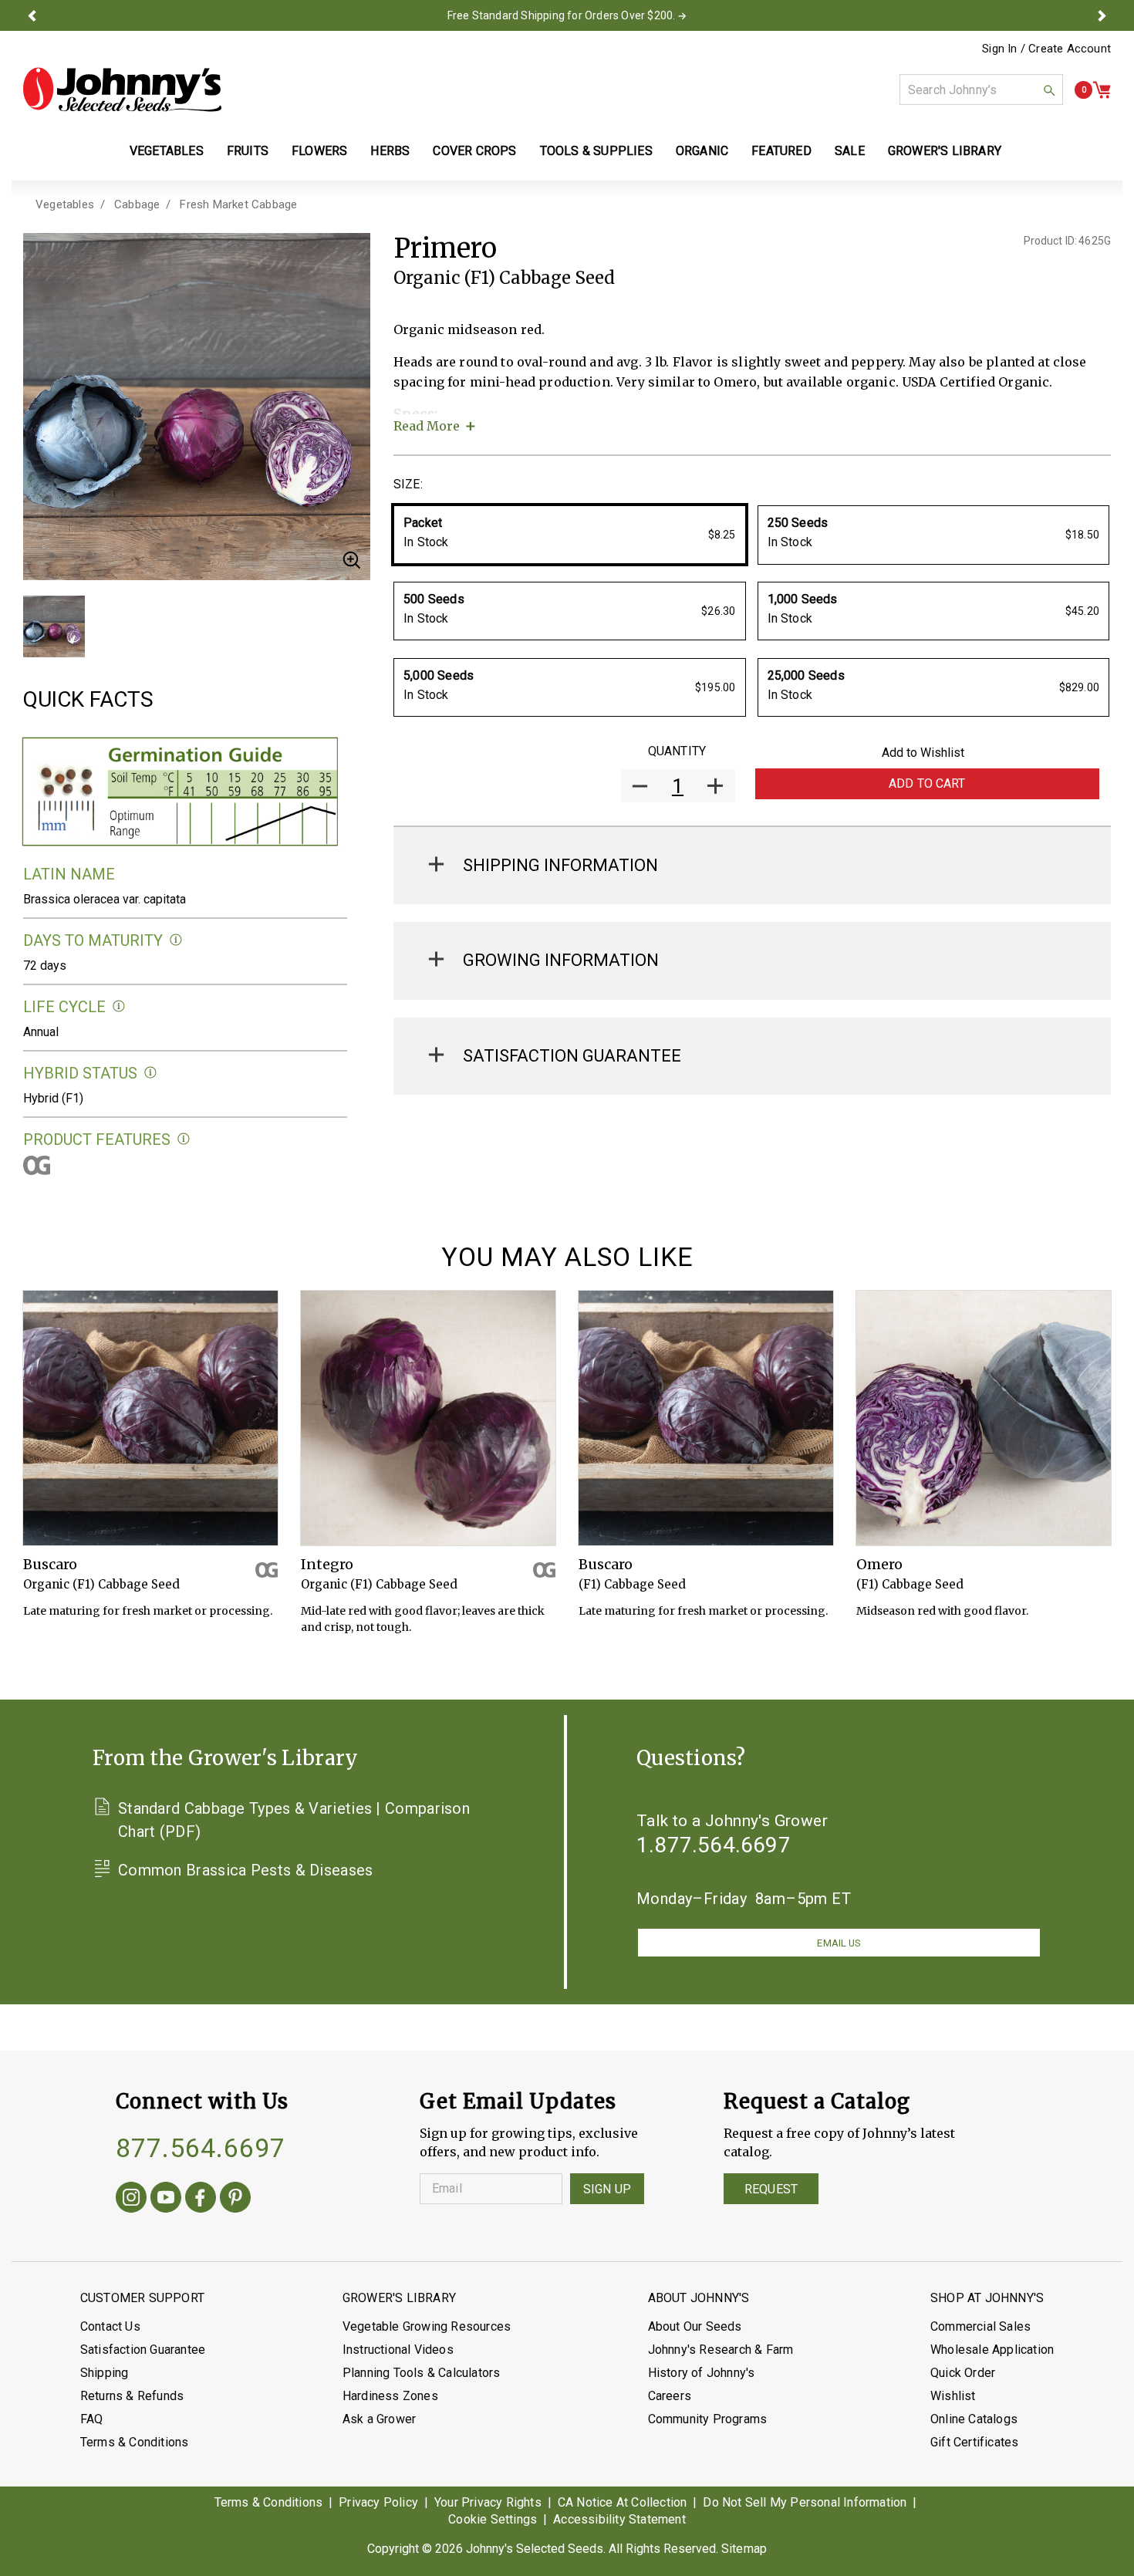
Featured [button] (781, 151)
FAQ (92, 2419)
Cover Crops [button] (474, 151)
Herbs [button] (390, 151)
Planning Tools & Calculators (422, 2373)
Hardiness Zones (390, 2396)
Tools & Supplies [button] (596, 151)
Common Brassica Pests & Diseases (246, 1870)
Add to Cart (927, 783)
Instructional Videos (398, 2350)
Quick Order (963, 2373)
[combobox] (981, 89)
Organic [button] (702, 151)
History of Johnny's (702, 2373)
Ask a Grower (379, 2419)
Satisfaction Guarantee (143, 2350)
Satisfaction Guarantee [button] (572, 1056)
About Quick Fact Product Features (184, 1139)
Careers (670, 2396)
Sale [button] (850, 151)
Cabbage (137, 204)
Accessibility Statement (619, 2519)
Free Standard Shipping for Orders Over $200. (562, 15)
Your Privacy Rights (488, 2502)
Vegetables (65, 204)
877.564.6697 (201, 2148)
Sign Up (607, 2189)
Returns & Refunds (132, 2396)
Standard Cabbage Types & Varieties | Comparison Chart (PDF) (294, 1820)
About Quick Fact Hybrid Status (151, 1073)
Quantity (677, 751)
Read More (427, 426)
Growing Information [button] (561, 960)
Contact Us (110, 2326)
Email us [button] (839, 1943)
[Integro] (428, 1418)
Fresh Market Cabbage (238, 204)
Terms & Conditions (135, 2442)
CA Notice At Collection (623, 2502)
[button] (32, 15)
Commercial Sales (980, 2326)
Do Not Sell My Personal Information (805, 2502)
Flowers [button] (319, 151)
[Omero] (984, 1418)
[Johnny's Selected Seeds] (122, 89)
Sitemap (744, 2549)
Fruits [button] (248, 151)
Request (771, 2189)
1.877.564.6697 (714, 1845)
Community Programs (708, 2419)
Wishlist (953, 2396)
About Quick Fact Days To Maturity (176, 940)
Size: (408, 484)
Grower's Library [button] (946, 151)
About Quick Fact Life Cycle (119, 1006)
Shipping (105, 2373)
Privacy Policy (378, 2502)
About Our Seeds (695, 2326)
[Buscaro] (150, 1418)
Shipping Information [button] (560, 865)
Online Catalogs (974, 2419)
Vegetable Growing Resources (427, 2326)
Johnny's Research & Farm (721, 2350)
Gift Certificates (974, 2442)
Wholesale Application (992, 2350)
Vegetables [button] (167, 151)
